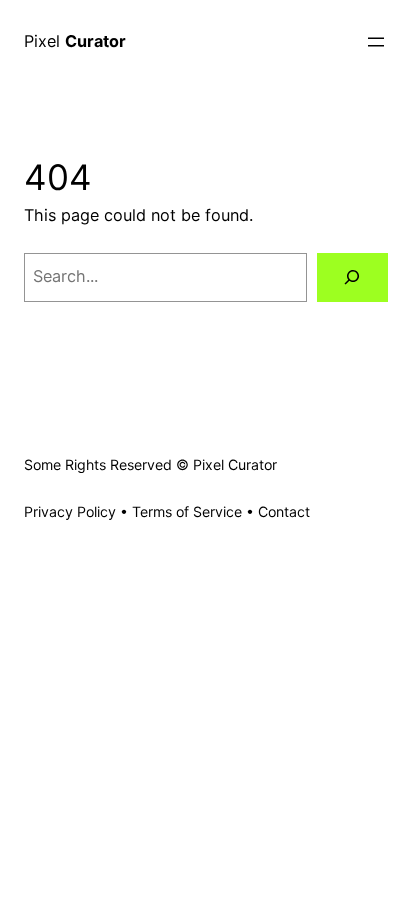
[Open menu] (376, 42)
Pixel (75, 41)
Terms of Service (187, 511)
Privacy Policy (70, 511)
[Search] (352, 278)
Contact (284, 511)
